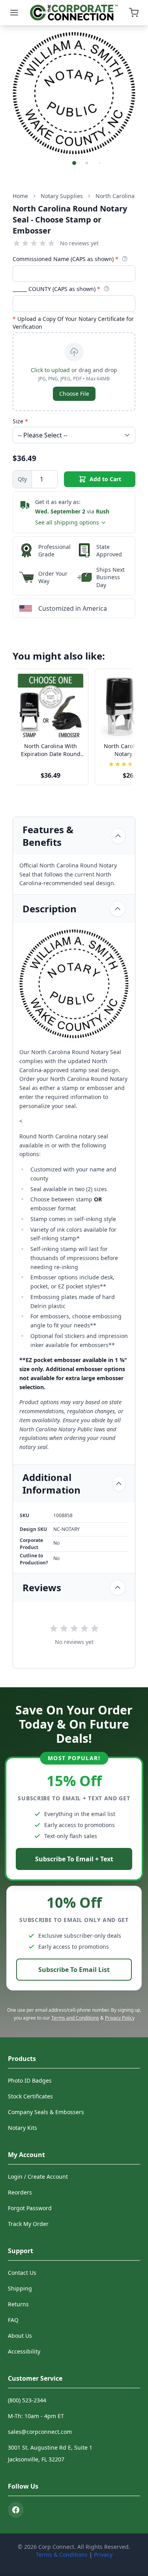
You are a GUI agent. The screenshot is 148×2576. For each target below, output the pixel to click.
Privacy (103, 2555)
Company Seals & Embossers (46, 2112)
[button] (74, 163)
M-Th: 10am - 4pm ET (36, 2416)
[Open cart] (134, 13)
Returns (18, 2304)
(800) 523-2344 (27, 2400)
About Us (20, 2336)
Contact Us (22, 2273)
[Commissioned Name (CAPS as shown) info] (125, 259)
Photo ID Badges (30, 2080)
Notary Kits (22, 2128)
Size (20, 421)
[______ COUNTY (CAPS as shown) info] (107, 289)
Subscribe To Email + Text (74, 1859)
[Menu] (14, 13)
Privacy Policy (120, 2018)
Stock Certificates (30, 2096)
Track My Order (28, 2224)
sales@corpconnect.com (40, 2432)
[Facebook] (16, 2510)
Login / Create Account (38, 2177)
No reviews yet (79, 243)
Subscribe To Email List (74, 1970)
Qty (22, 479)
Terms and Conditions (75, 2018)
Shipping (20, 2288)
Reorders (20, 2192)
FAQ (13, 2320)
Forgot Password (30, 2208)
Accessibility (24, 2351)
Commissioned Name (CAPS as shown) (66, 259)
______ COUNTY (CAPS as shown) (56, 289)
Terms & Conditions (62, 2555)
